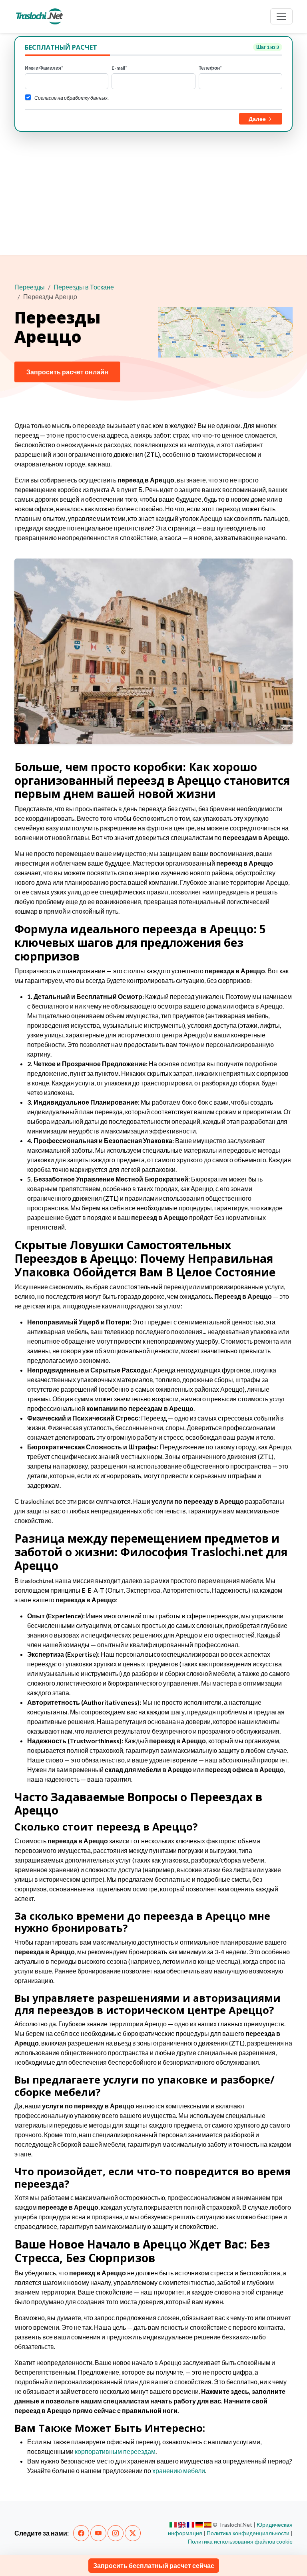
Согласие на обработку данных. (72, 98)
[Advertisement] (153, 192)
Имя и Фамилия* (44, 68)
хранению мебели (179, 2471)
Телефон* (210, 68)
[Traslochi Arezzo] (173, 2525)
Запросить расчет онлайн (67, 372)
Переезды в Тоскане (84, 287)
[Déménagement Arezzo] (190, 2525)
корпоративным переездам (115, 2451)
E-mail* (119, 68)
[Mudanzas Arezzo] (208, 2525)
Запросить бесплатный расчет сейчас (154, 2565)
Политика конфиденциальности (248, 2533)
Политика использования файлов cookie (240, 2541)
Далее (258, 119)
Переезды (30, 287)
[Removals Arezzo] (182, 2525)
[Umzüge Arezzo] (199, 2525)
